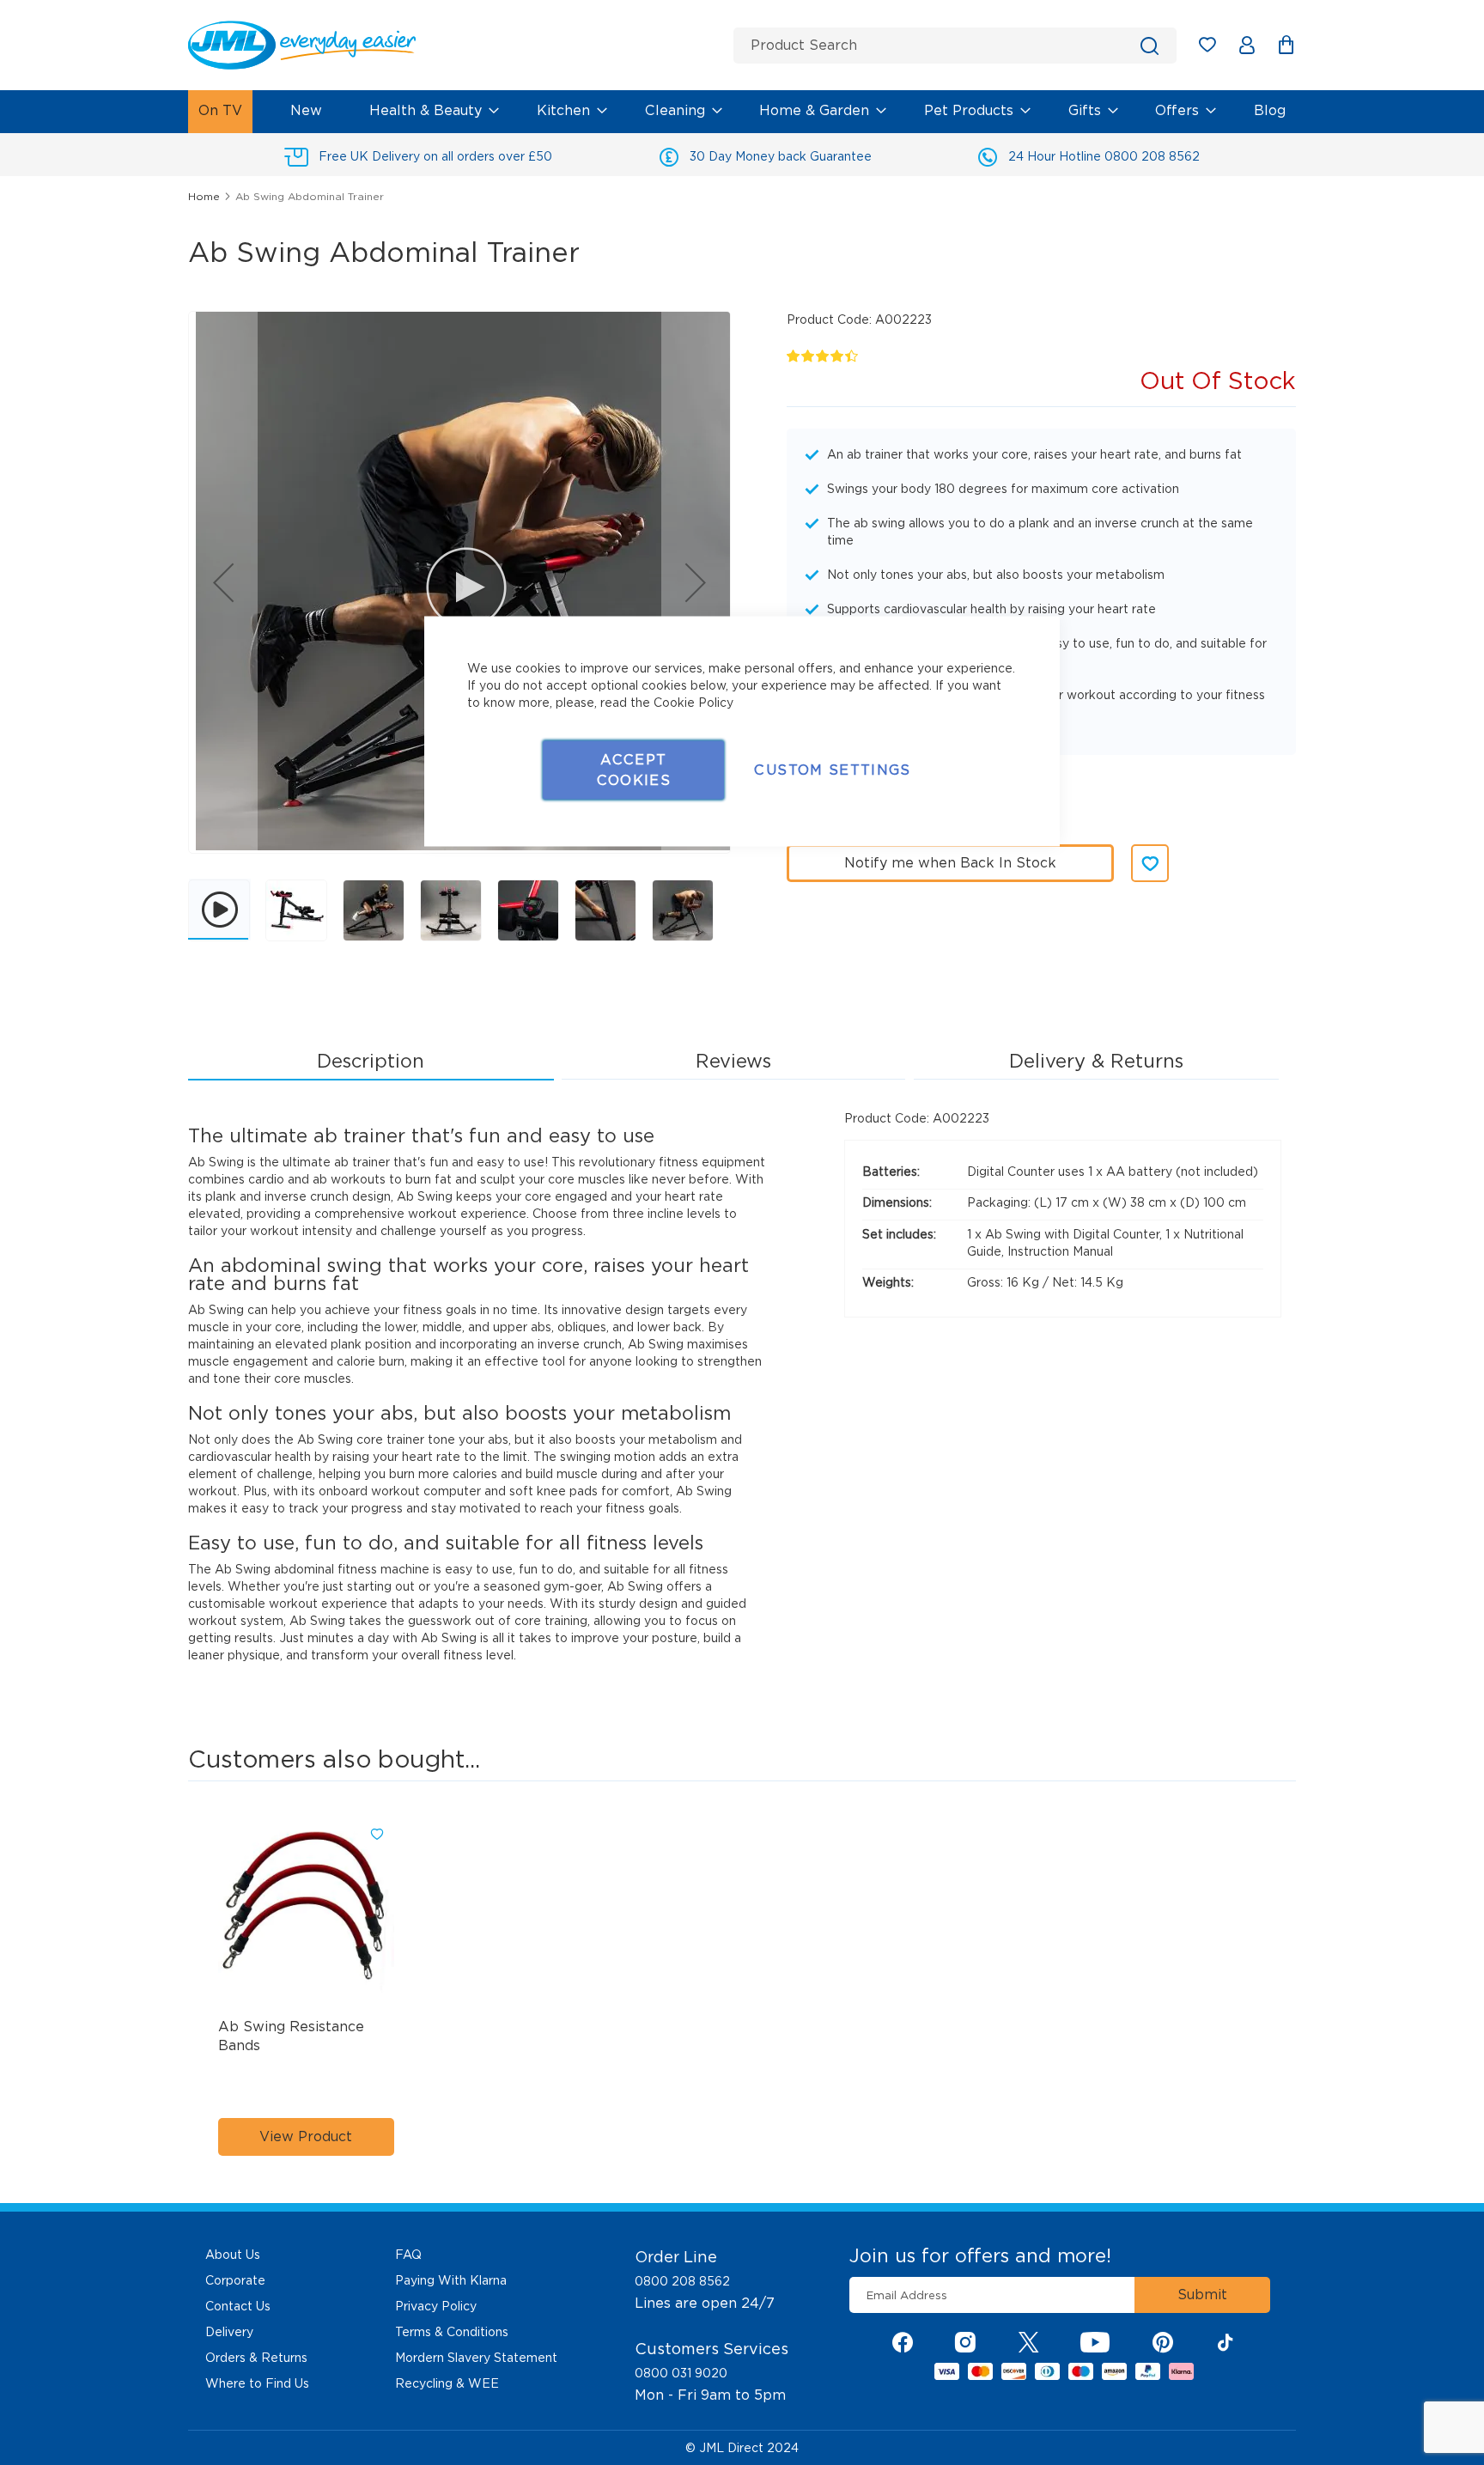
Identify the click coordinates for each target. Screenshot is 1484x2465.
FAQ (408, 2255)
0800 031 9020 (681, 2373)
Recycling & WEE (447, 2383)
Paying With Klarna (451, 2280)
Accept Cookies (634, 770)
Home (204, 196)
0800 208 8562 (682, 2281)
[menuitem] (220, 112)
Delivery (229, 2332)
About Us (233, 2255)
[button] (223, 582)
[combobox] (955, 46)
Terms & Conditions (452, 2332)
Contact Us (238, 2306)
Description (371, 1061)
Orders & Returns (256, 2358)
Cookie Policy (693, 703)
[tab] (371, 1062)
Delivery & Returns (1096, 1061)
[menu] (742, 112)
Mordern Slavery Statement (476, 2358)
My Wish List (1216, 48)
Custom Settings (832, 770)
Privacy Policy (436, 2306)
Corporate (235, 2280)
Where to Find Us (257, 2383)
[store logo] (454, 45)
